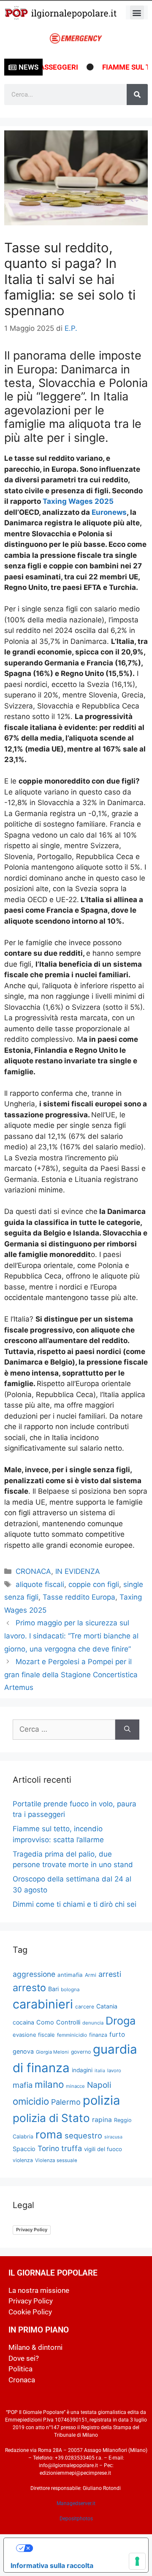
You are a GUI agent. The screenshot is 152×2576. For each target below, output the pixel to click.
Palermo (66, 2102)
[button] (137, 12)
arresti (110, 1974)
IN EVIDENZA (78, 1571)
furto (117, 2034)
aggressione (34, 1974)
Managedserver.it (76, 2503)
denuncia (93, 2023)
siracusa (113, 2137)
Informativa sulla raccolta (52, 2565)
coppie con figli (94, 1584)
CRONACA (33, 1571)
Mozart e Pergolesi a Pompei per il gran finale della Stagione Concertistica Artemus (71, 1675)
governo (81, 2052)
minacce (75, 2086)
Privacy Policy (32, 2230)
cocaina (23, 2022)
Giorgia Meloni (52, 2052)
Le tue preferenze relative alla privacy (85, 2548)
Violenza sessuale (56, 2160)
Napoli (99, 2085)
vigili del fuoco (103, 2149)
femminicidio (72, 2035)
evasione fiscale (34, 2035)
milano (49, 2084)
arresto (29, 1988)
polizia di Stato (51, 2118)
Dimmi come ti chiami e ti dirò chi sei (75, 1904)
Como (45, 2022)
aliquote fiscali (40, 1584)
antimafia (70, 1975)
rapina (102, 2120)
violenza (23, 2160)
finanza (98, 2035)
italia (100, 2071)
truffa (72, 2148)
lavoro (114, 2071)
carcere (85, 2007)
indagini (82, 2070)
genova (23, 2051)
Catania (107, 2006)
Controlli (68, 2022)
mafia (23, 2085)
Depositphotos (76, 2519)
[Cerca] (137, 95)
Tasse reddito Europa (79, 1597)
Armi (91, 1975)
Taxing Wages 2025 (78, 501)
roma (49, 2134)
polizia (101, 2100)
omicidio (31, 2101)
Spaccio (24, 2149)
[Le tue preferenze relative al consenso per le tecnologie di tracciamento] (137, 2561)
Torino (48, 2148)
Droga (121, 2021)
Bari (53, 1989)
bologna (70, 1989)
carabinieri (43, 2004)
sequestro (83, 2135)
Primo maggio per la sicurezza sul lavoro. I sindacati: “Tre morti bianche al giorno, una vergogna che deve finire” (71, 1636)
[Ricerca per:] (64, 1730)
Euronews (109, 512)
